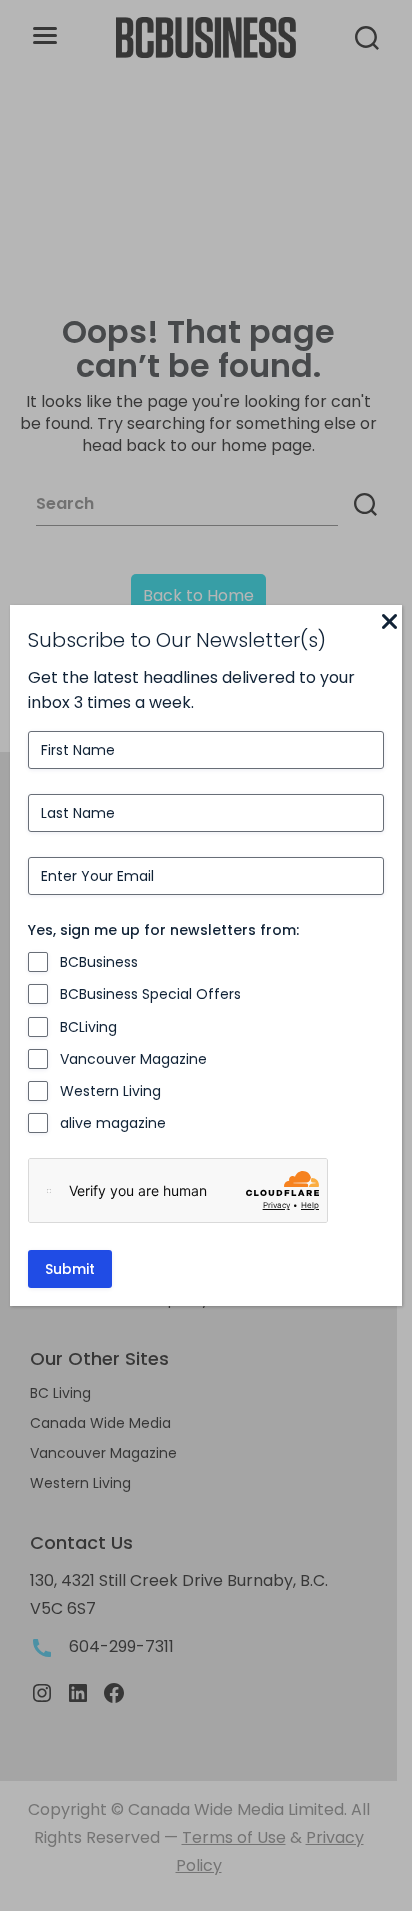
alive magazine (113, 1123)
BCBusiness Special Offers (150, 994)
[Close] (390, 623)
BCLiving (88, 1027)
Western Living (110, 1091)
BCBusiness (99, 962)
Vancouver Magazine (133, 1059)
